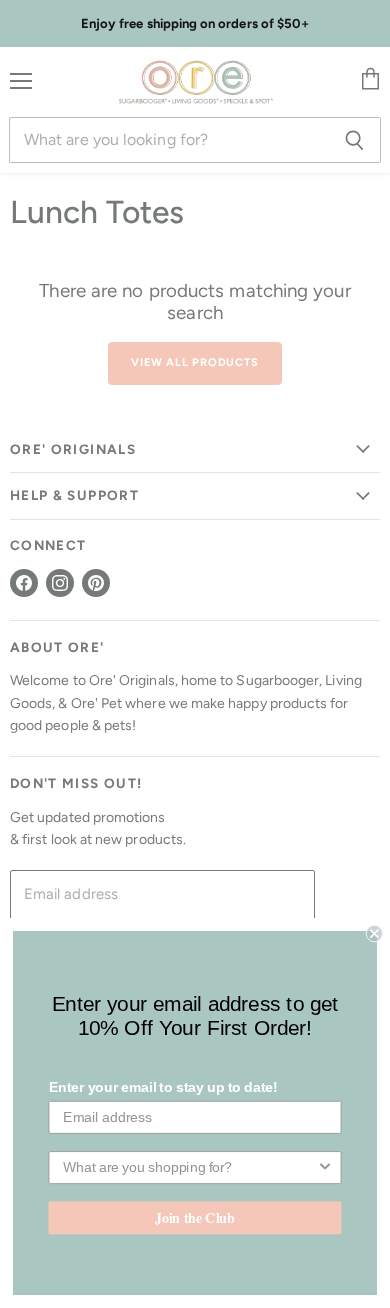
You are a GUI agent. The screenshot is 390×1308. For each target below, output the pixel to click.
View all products (194, 362)
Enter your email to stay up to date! (163, 1087)
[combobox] (189, 1167)
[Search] (354, 140)
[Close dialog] (374, 933)
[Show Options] (324, 1167)
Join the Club (195, 1217)
